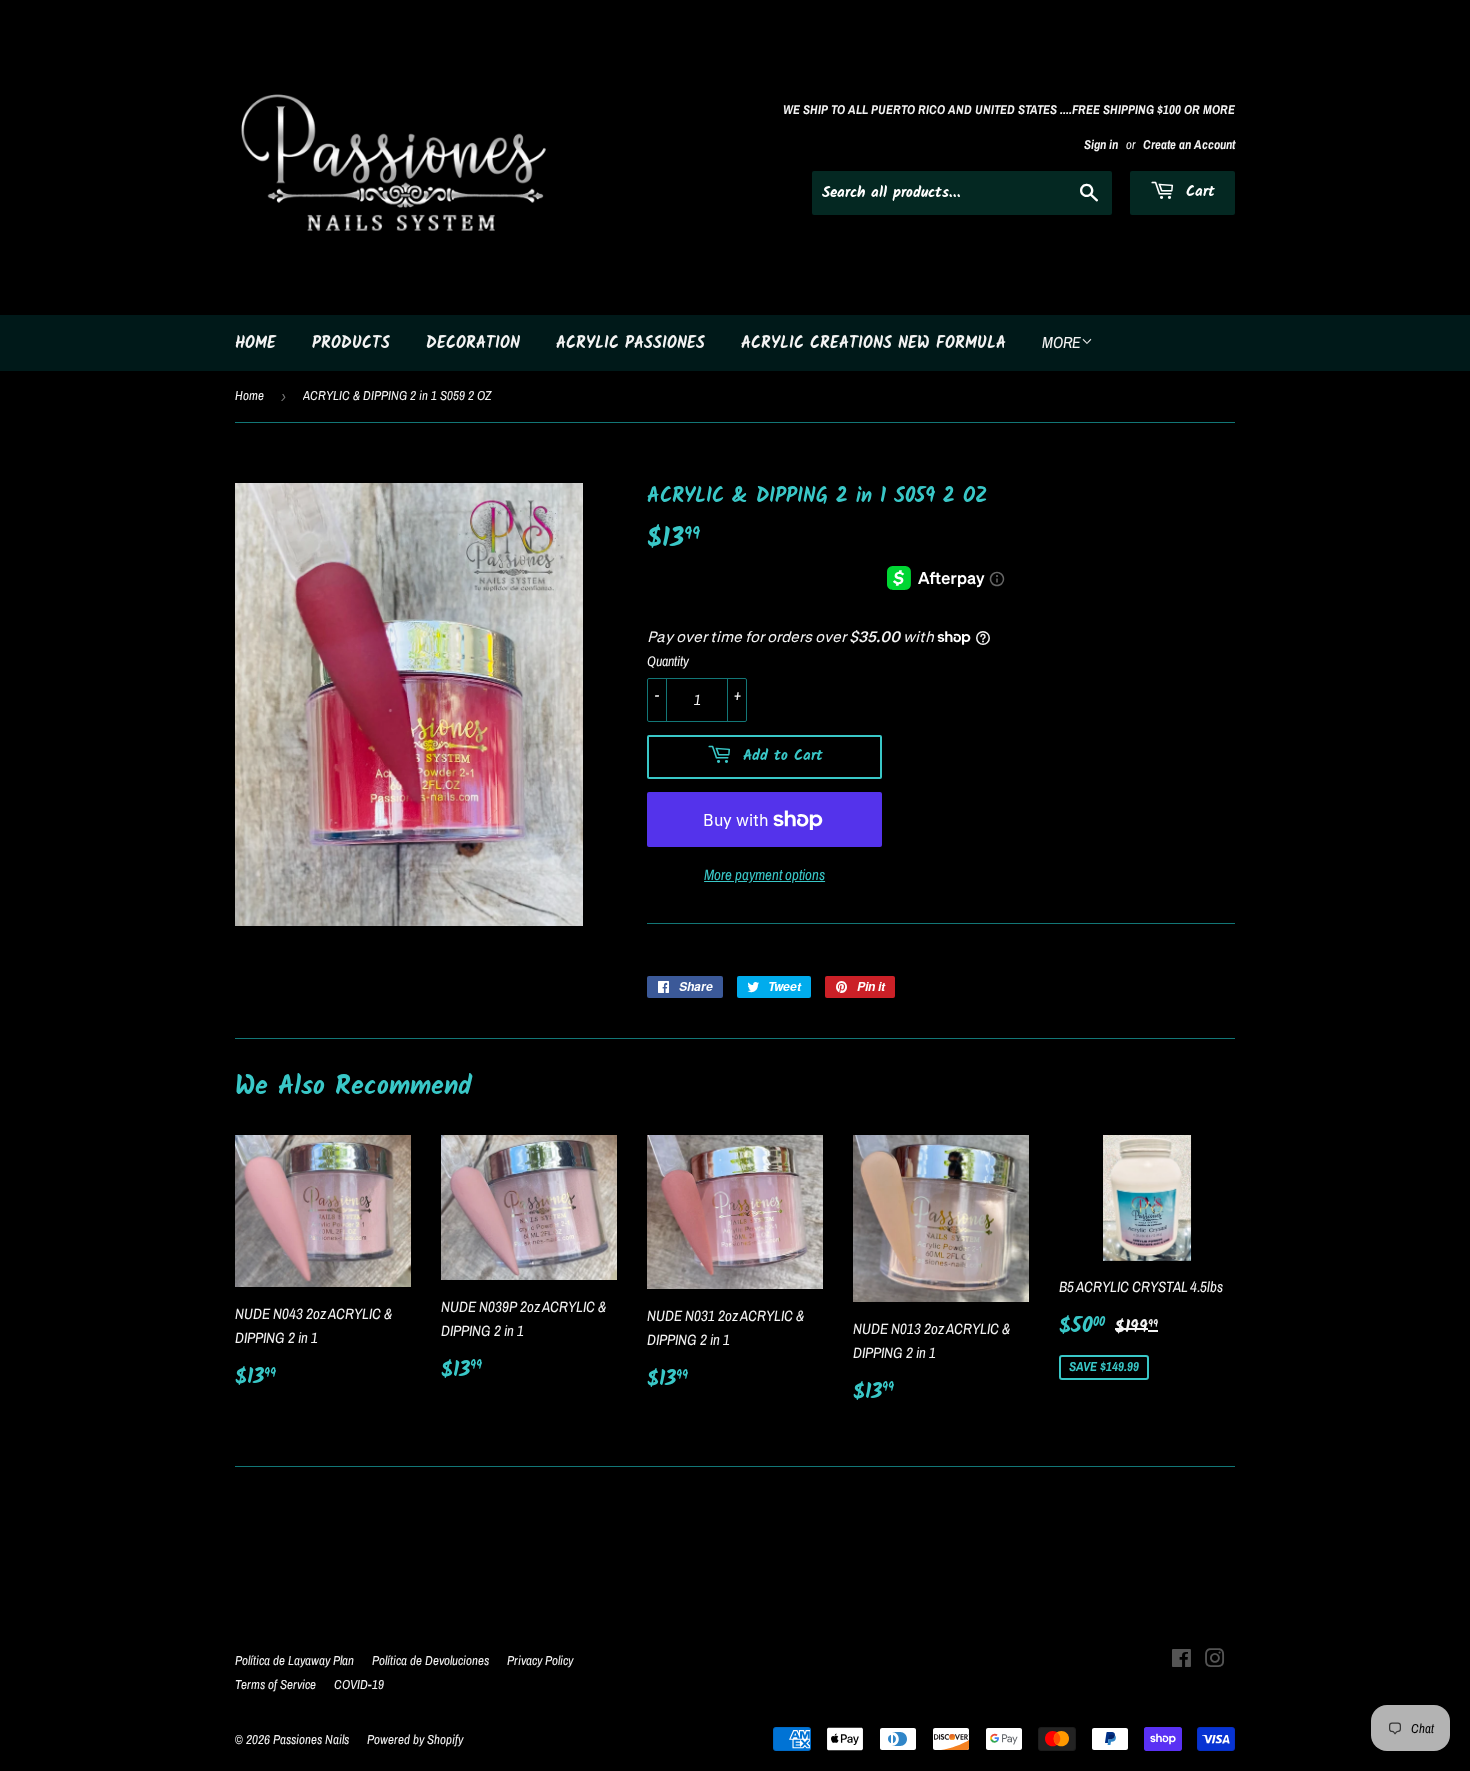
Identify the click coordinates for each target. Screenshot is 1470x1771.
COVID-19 (359, 1684)
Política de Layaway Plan (294, 1660)
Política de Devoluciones (430, 1660)
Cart (1197, 192)
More (1061, 342)
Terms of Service (275, 1684)
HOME (255, 343)
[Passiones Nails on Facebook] (1181, 1660)
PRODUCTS (351, 343)
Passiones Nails (311, 1739)
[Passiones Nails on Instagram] (1215, 1660)
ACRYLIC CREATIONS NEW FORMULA (873, 343)
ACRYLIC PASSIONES (630, 343)
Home (249, 395)
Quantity (668, 661)
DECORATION (473, 343)
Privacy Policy (540, 1660)
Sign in (1101, 144)
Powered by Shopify (415, 1739)
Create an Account (1189, 144)
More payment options (764, 874)
